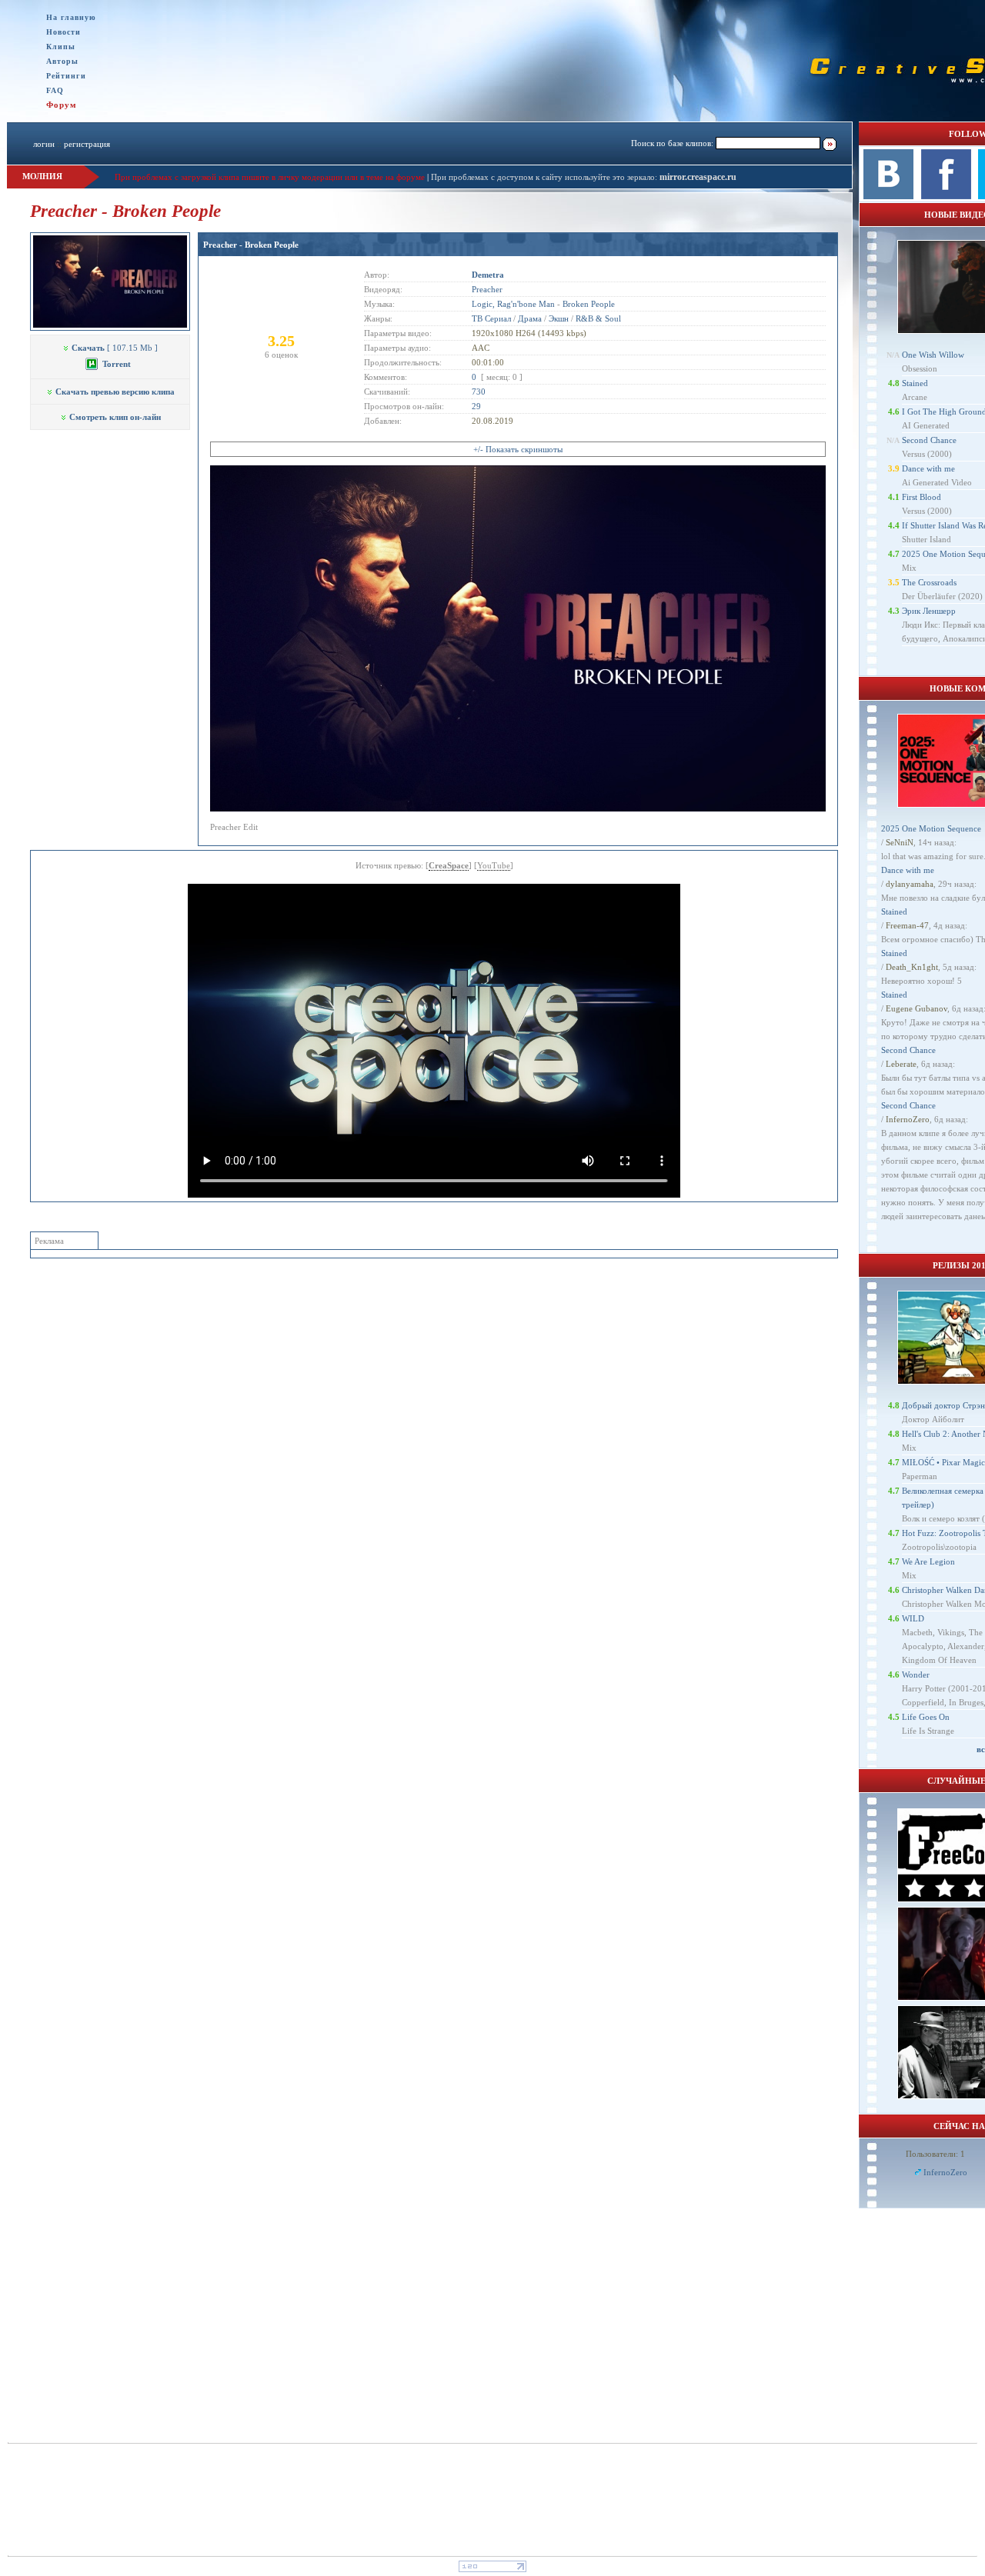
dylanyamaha (910, 884)
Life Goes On (926, 1717)
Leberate (901, 1064)
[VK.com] (888, 196)
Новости (63, 32)
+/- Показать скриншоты (518, 449)
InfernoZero (908, 1119)
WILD (913, 1618)
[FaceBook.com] (946, 196)
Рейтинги (66, 76)
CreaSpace (449, 865)
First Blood (922, 497)
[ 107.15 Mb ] (115, 348)
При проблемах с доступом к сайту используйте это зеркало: (545, 177)
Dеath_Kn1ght (912, 967)
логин (44, 144)
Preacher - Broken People (251, 245)
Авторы (62, 61)
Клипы (61, 47)
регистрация (87, 144)
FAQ (55, 90)
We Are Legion (928, 1561)
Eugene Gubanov (917, 1008)
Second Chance (929, 440)
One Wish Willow (933, 355)
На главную (71, 17)
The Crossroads (929, 582)
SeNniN (900, 842)
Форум (62, 105)
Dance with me (928, 468)
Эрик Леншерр (929, 611)
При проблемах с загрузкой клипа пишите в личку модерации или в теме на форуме (270, 177)
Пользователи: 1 (935, 2154)
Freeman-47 (907, 925)
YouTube (494, 865)
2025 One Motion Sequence (931, 828)
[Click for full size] (518, 808)
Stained (915, 383)
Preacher (487, 289)
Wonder (916, 1675)
